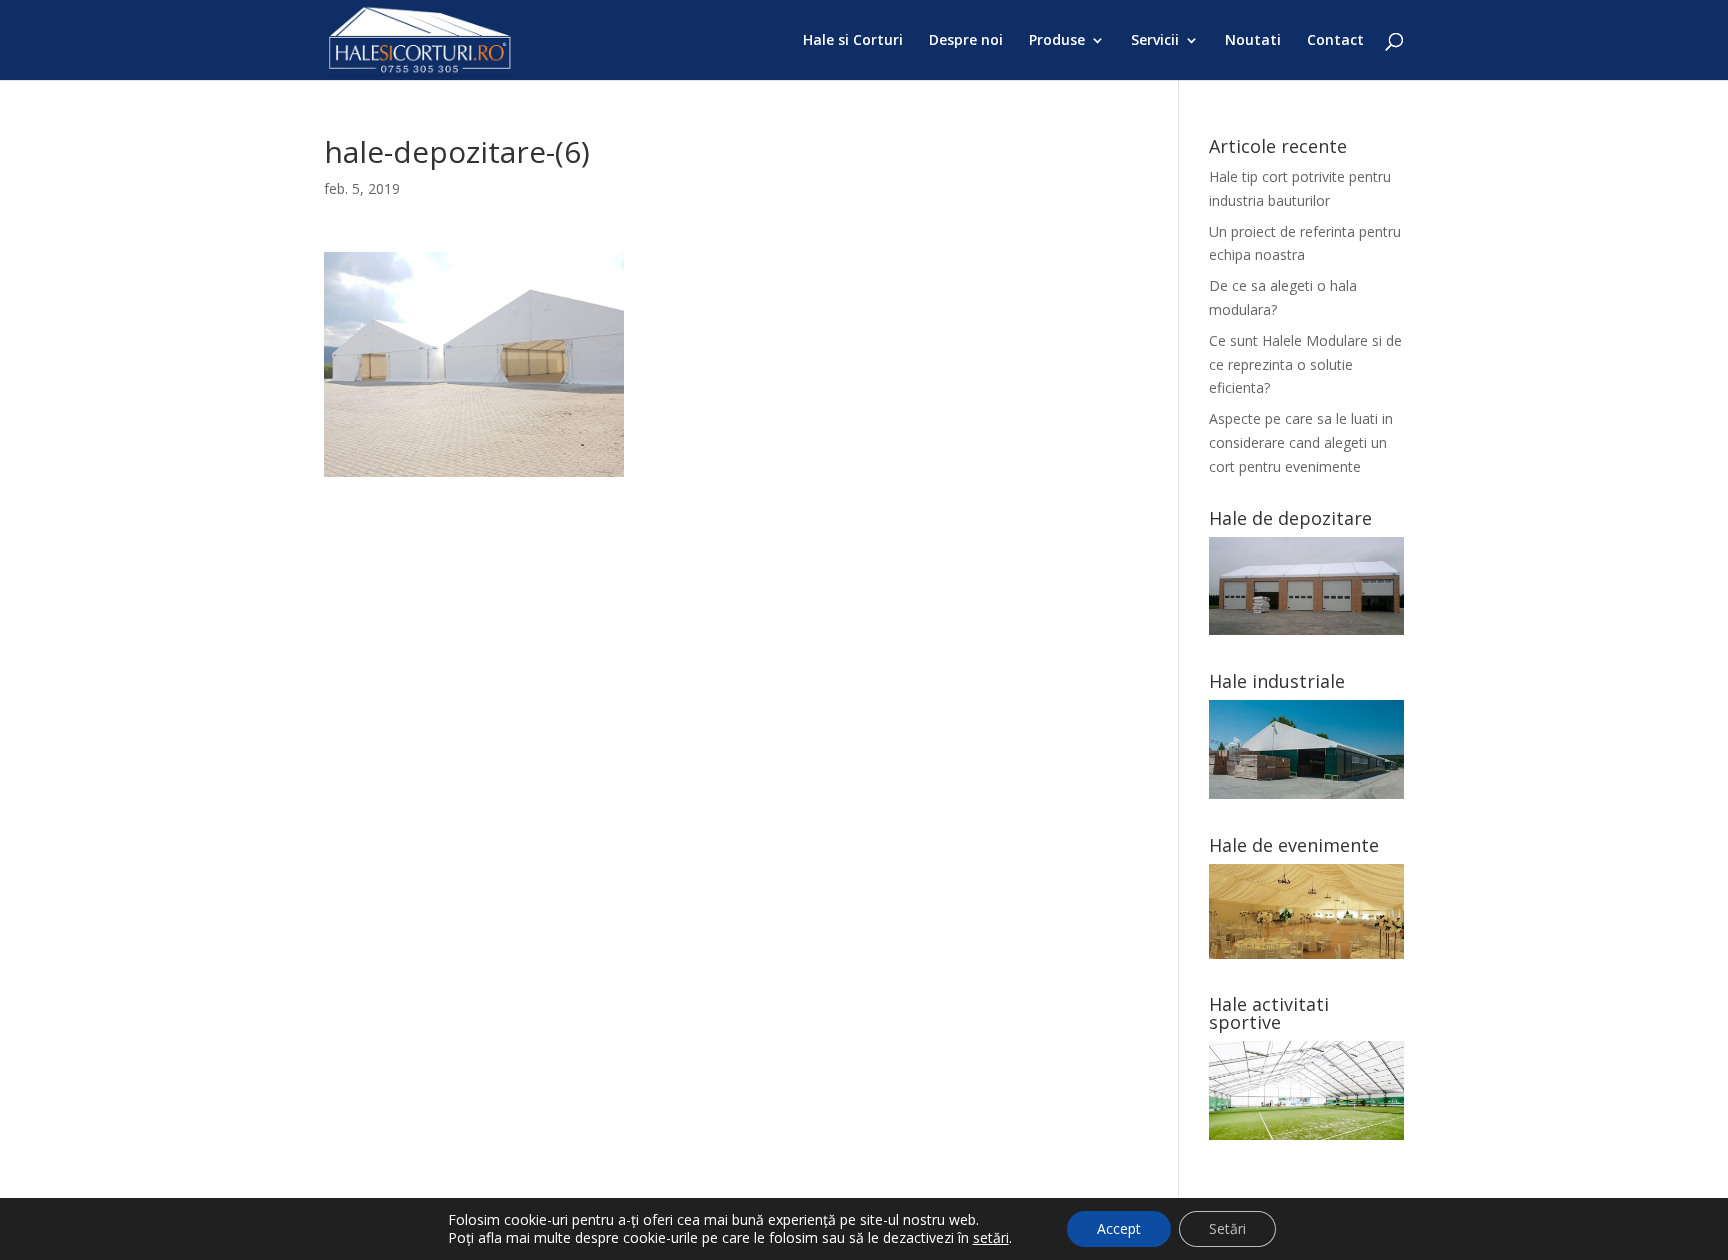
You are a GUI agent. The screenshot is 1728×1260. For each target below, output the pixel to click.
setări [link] (991, 1237)
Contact (1335, 41)
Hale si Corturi (853, 41)
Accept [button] (1119, 1228)
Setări (1227, 1228)
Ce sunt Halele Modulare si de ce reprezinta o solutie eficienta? (1305, 364)
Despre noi (966, 41)
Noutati (1253, 41)
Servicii (1155, 41)
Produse (1057, 41)
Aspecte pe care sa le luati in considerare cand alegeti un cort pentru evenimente (1301, 442)
